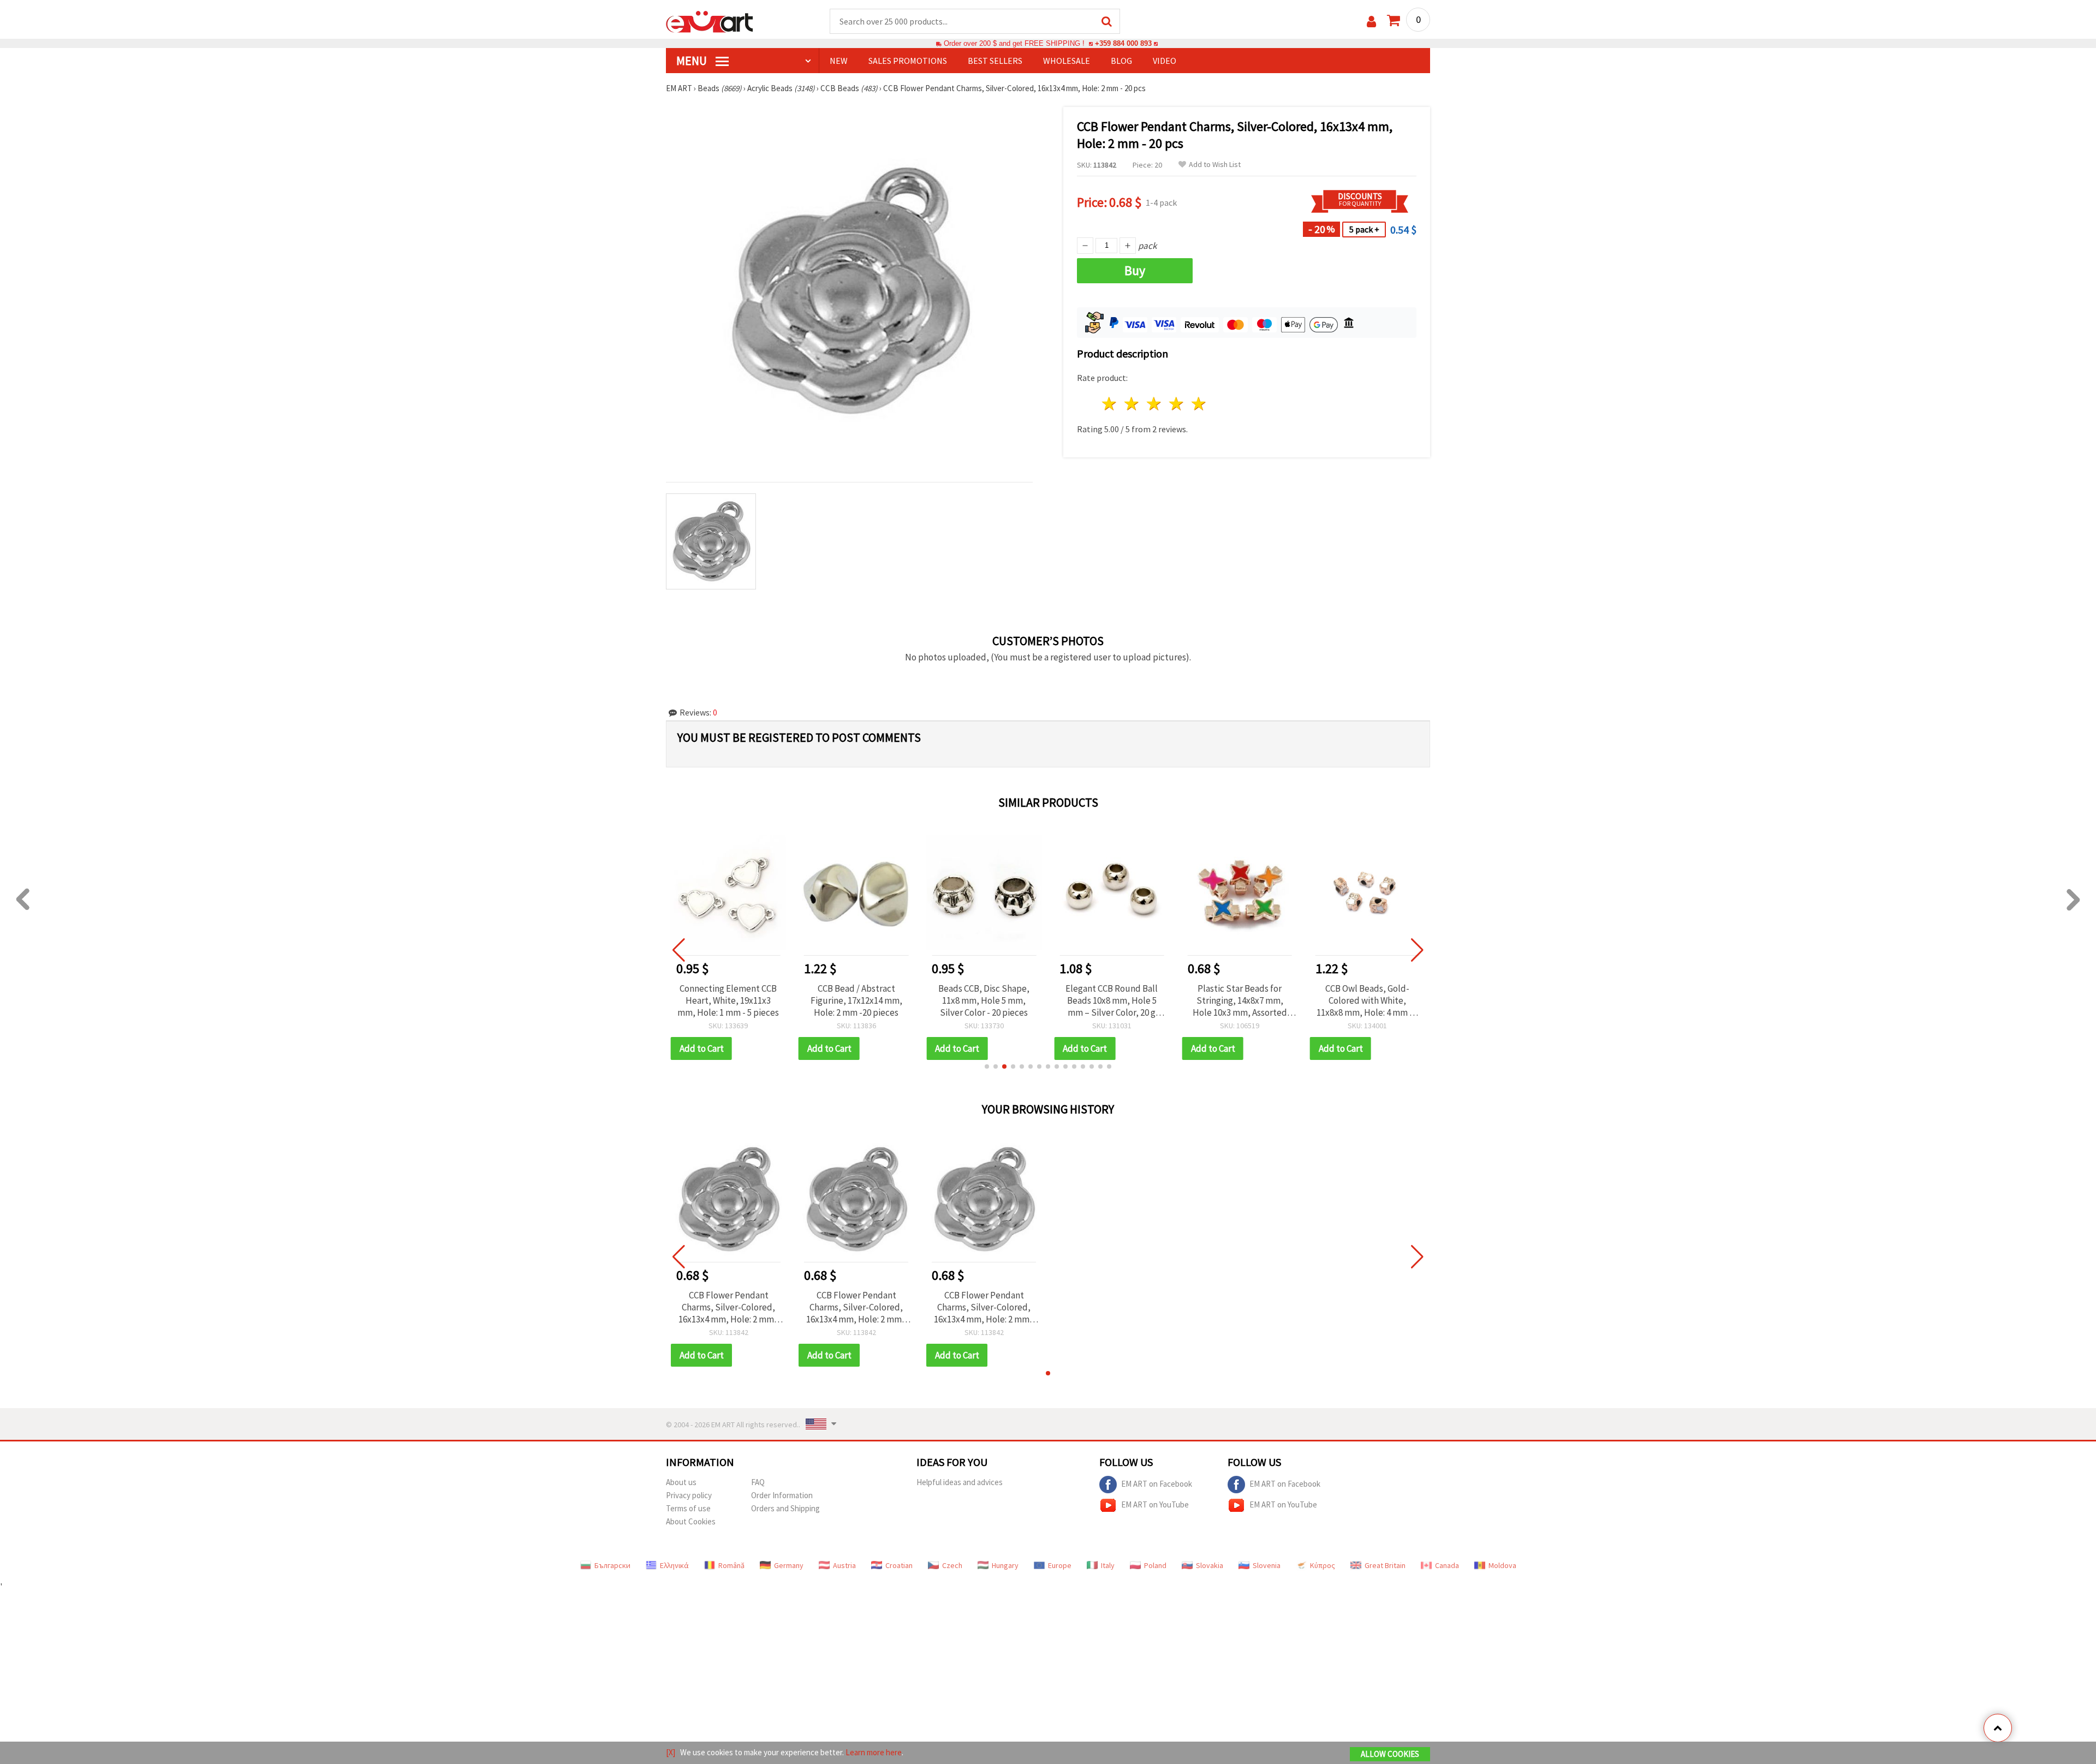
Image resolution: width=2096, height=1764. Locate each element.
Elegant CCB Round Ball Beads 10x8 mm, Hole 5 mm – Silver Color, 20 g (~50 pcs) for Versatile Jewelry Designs (1112, 1000)
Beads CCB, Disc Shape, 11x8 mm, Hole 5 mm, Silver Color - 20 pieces (984, 1000)
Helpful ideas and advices (960, 1482)
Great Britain (1385, 1565)
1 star (1110, 404)
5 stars (1199, 404)
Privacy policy (689, 1495)
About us (681, 1482)
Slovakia (1210, 1565)
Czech (952, 1565)
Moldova (1502, 1565)
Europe (1060, 1565)
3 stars (1155, 404)
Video (1165, 61)
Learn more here (874, 1752)
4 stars (1177, 404)
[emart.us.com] (710, 21)
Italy (1108, 1565)
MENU (693, 61)
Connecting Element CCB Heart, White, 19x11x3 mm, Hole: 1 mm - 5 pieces (728, 1000)
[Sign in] (1371, 22)
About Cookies (691, 1521)
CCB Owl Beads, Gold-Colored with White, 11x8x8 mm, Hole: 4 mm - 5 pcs (1368, 1000)
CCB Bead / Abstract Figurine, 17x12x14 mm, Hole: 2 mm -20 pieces (856, 1000)
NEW (839, 61)
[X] (671, 1752)
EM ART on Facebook (1157, 1483)
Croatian (899, 1565)
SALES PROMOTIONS (908, 61)
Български (612, 1565)
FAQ (758, 1482)
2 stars (1132, 404)
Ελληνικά (674, 1565)
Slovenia (1267, 1565)
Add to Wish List (1215, 165)
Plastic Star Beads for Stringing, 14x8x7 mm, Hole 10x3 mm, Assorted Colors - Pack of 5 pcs (1240, 1000)
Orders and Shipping (785, 1508)
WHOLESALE (1067, 61)
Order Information (782, 1495)
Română (731, 1565)
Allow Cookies (1390, 1754)
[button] (987, 1066)
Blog (1121, 61)
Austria (844, 1565)
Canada (1447, 1565)
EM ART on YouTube (1155, 1504)
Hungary (1005, 1565)
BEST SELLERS (995, 61)
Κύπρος (1323, 1565)
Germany (789, 1565)
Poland (1155, 1565)
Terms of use (688, 1508)
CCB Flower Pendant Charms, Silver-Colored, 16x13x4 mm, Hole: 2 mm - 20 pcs (729, 1307)
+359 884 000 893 (1123, 43)
